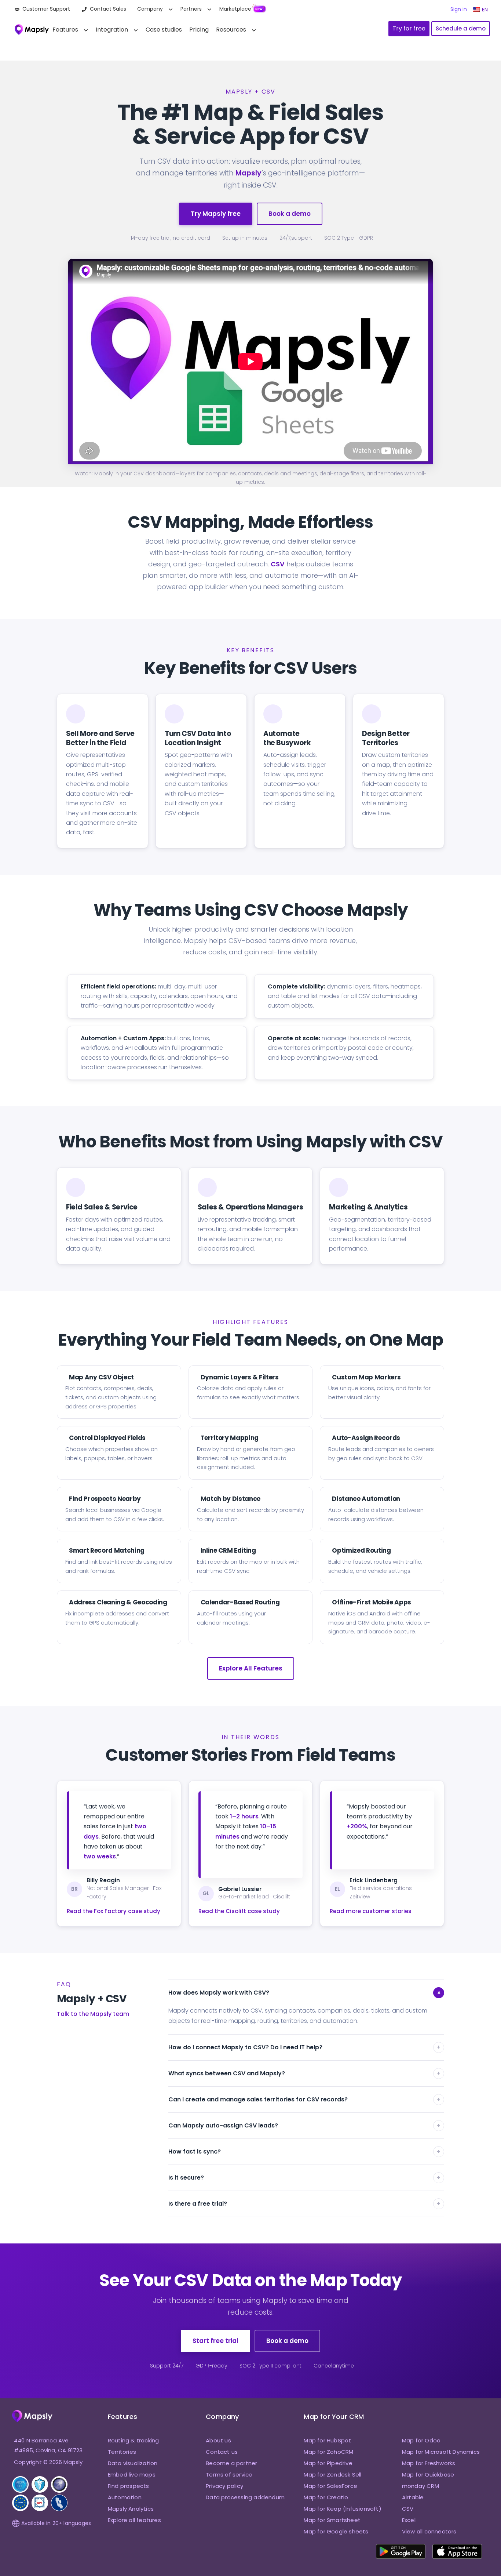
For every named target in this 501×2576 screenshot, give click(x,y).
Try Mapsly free (216, 214)
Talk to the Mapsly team (93, 2014)
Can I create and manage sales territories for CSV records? (304, 2099)
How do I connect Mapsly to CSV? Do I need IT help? (304, 2047)
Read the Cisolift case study (239, 1911)
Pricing (199, 30)
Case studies (164, 30)
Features (65, 30)
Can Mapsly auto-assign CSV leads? (304, 2125)
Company (150, 9)
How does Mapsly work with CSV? (306, 1993)
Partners (191, 9)
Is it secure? (304, 2178)
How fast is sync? (304, 2151)
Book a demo (290, 214)
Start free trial (215, 2341)
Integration (112, 30)
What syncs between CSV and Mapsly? (304, 2073)
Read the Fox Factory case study (114, 1911)
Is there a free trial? (304, 2204)
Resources (231, 30)
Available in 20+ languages (56, 2523)
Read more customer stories (371, 1911)
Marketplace (235, 9)
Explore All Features (251, 1668)
